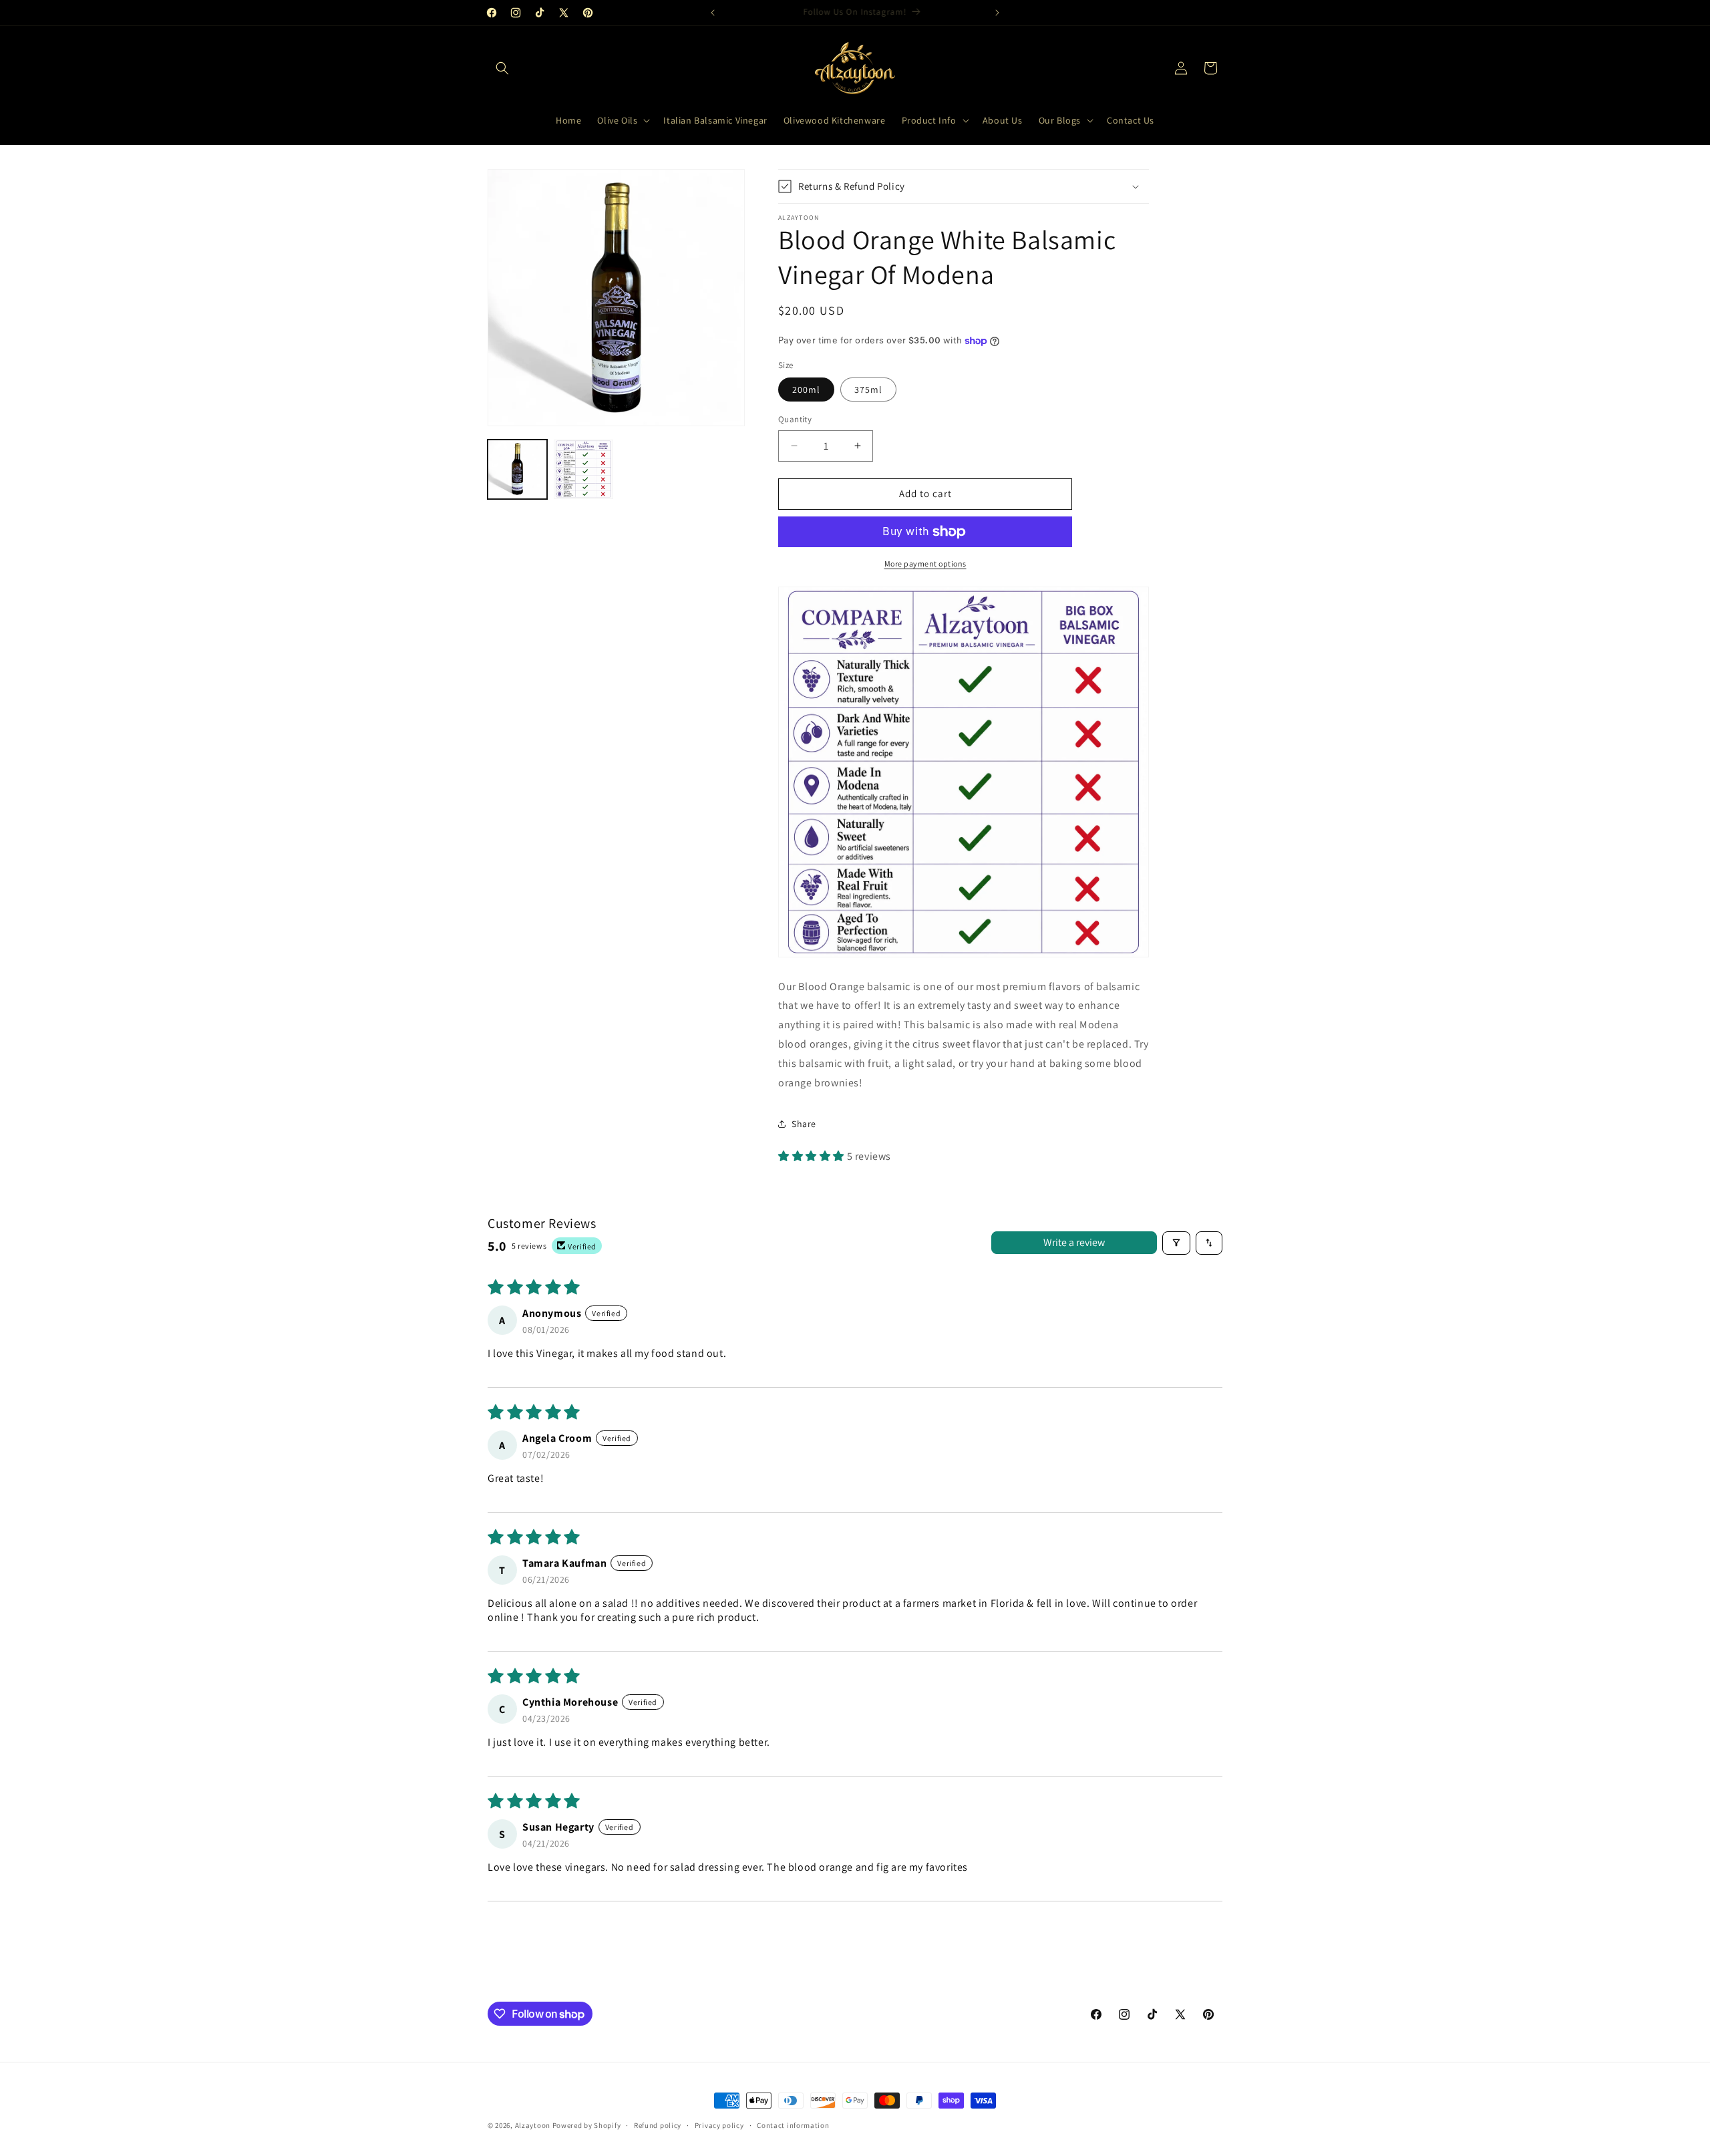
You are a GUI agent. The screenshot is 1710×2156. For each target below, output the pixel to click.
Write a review (1074, 1242)
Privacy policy (719, 2125)
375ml (868, 390)
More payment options (925, 564)
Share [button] (804, 1124)
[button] (502, 68)
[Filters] (1176, 1243)
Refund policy (658, 2125)
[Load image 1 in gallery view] (517, 469)
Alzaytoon (533, 2125)
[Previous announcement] (713, 13)
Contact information (793, 2125)
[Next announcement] (997, 13)
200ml (806, 390)
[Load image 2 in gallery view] (583, 469)
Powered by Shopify (587, 2125)
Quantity (795, 419)
